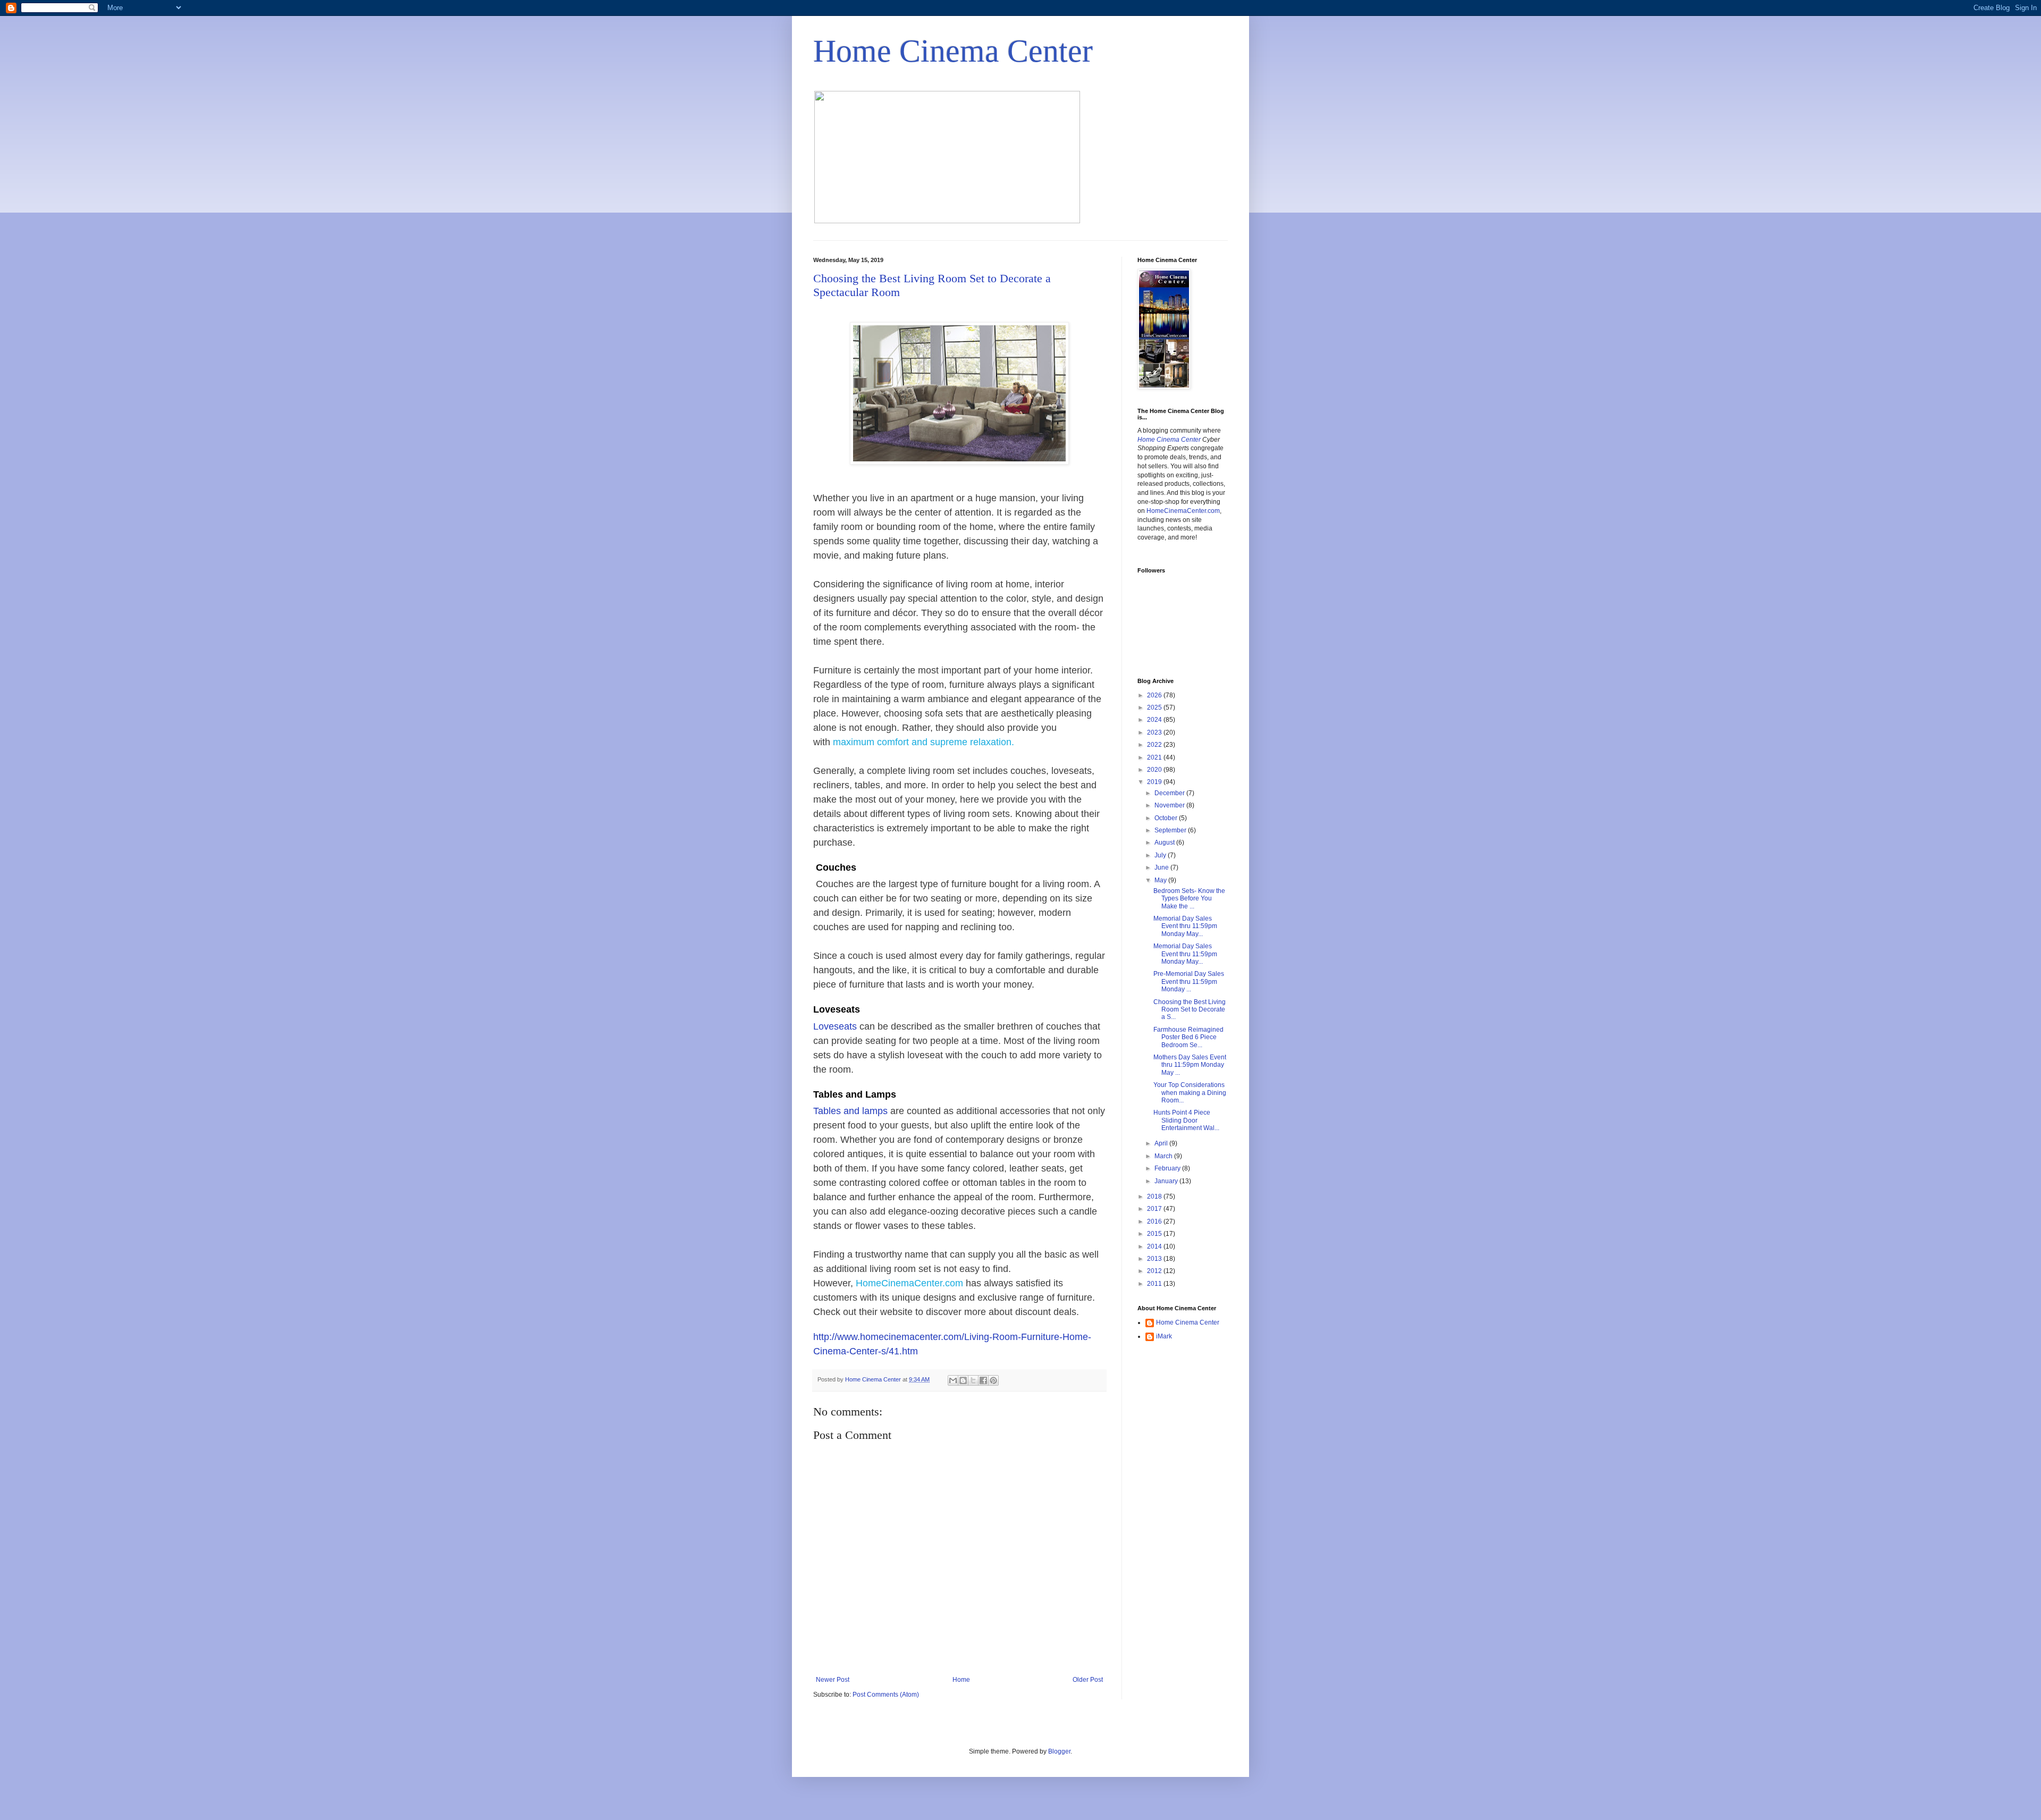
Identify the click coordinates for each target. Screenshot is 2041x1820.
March (1164, 1156)
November (1170, 805)
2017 (1155, 1209)
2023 (1155, 732)
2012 (1155, 1271)
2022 (1155, 745)
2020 (1155, 770)
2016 (1155, 1221)
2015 (1155, 1234)
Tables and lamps (850, 1111)
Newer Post (833, 1680)
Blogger (1059, 1751)
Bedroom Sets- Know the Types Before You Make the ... (1189, 899)
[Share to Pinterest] (993, 1380)
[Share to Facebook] (983, 1380)
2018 (1155, 1197)
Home (961, 1680)
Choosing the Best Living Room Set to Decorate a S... (1190, 1010)
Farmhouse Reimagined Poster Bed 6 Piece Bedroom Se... (1188, 1037)
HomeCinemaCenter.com (909, 1283)
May (1161, 880)
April (1162, 1143)
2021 (1155, 757)
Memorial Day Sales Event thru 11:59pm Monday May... (1185, 926)
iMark (1164, 1336)
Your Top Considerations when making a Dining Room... (1190, 1093)
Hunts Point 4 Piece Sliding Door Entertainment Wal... (1186, 1120)
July (1161, 855)
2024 (1155, 720)
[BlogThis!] (963, 1380)
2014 (1155, 1246)
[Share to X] (973, 1380)
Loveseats (836, 1026)
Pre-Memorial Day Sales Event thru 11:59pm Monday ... (1189, 981)
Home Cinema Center (953, 51)
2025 (1155, 707)
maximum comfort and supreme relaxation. (925, 742)
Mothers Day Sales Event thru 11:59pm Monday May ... (1190, 1065)
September (1171, 830)
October (1167, 818)
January (1167, 1181)
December (1170, 793)
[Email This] (953, 1380)
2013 (1155, 1259)
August (1165, 842)
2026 (1155, 695)
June (1162, 867)
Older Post (1088, 1680)
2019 (1155, 782)
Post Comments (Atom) (886, 1695)
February (1168, 1168)
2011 (1155, 1284)
